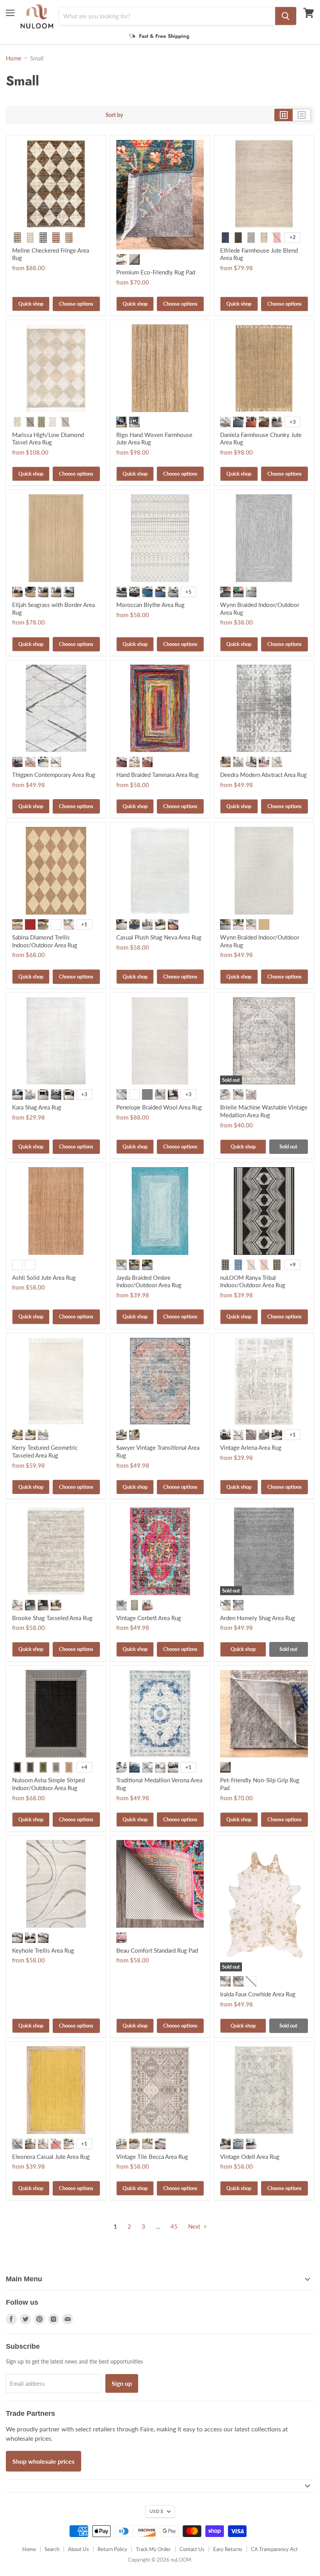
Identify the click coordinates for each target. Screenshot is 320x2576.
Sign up (122, 2383)
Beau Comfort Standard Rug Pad (157, 1950)
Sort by (114, 115)
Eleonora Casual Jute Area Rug (51, 2157)
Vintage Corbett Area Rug (149, 1618)
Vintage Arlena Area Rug (251, 1447)
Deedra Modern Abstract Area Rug (263, 775)
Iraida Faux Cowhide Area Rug (258, 1994)
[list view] (302, 115)
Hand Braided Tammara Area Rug (157, 775)
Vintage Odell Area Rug (250, 2157)
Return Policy (112, 2549)
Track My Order (153, 2549)
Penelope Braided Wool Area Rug (159, 1107)
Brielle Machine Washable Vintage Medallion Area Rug (264, 1111)
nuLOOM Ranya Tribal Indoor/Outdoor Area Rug (253, 1281)
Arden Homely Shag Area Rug (258, 1618)
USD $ (156, 2511)
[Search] (286, 16)
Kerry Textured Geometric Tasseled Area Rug (45, 1451)
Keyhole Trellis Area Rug (43, 1950)
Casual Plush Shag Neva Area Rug (159, 937)
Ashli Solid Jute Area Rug (44, 1277)
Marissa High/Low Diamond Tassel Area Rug (48, 439)
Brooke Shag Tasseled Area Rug (52, 1618)
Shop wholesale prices (44, 2461)
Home (14, 58)
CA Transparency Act (274, 2549)
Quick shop (31, 304)
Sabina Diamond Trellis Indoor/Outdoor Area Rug (45, 941)
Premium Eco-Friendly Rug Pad (156, 272)
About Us (78, 2549)
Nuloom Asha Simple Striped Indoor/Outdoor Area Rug (48, 1784)
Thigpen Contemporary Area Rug (54, 775)
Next (195, 2226)
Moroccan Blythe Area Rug (150, 605)
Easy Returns (228, 2549)
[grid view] (284, 115)
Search (52, 2549)
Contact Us (192, 2549)
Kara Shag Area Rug (37, 1107)
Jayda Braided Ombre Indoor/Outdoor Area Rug (149, 1281)
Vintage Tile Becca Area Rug (152, 2157)
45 (174, 2226)
